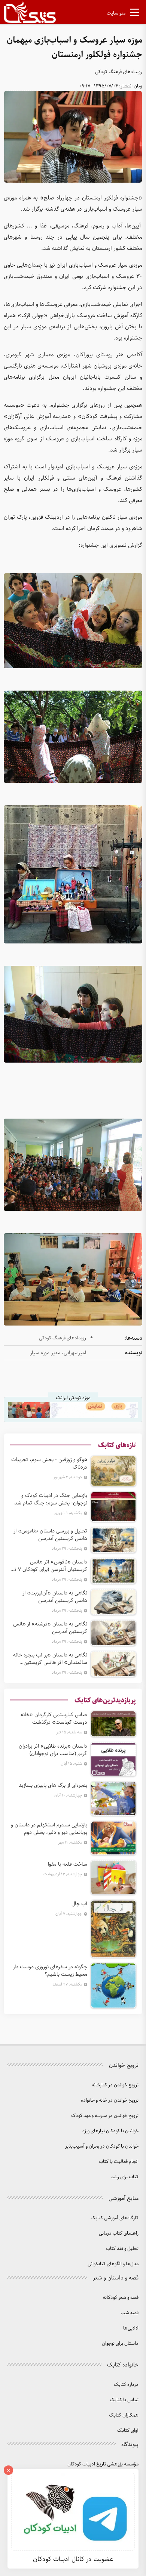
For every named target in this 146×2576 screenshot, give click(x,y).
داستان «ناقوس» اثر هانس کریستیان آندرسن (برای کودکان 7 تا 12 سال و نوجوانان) (50, 1566)
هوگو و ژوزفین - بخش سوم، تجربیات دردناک (49, 1463)
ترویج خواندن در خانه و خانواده (110, 2100)
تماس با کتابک (124, 2400)
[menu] (135, 14)
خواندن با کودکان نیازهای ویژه (110, 2131)
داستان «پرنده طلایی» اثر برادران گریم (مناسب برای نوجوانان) (53, 1750)
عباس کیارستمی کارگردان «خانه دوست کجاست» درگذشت (54, 1718)
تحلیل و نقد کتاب (122, 2249)
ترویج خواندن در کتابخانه (115, 2085)
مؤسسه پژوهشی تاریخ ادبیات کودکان (103, 2464)
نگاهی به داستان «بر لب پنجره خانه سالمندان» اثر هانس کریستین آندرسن (50, 1659)
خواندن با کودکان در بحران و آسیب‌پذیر (102, 2146)
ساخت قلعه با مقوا (68, 1864)
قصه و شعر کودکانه (121, 2298)
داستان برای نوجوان (120, 2343)
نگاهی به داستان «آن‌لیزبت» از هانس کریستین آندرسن (55, 1597)
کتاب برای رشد (125, 2177)
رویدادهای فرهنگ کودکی (119, 72)
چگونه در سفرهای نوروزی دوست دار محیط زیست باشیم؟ (50, 1971)
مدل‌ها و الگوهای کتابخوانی (113, 2264)
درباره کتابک (126, 2385)
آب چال (79, 1904)
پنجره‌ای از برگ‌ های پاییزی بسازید (53, 1785)
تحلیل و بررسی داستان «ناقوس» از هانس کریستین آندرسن (50, 1535)
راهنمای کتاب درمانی (119, 2233)
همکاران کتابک (124, 2415)
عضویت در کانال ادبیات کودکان (73, 2559)
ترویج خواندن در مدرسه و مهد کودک (105, 2116)
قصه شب (130, 2313)
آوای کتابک (128, 2431)
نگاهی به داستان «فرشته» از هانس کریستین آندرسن (50, 1628)
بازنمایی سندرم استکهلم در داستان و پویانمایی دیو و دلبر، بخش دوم (49, 1829)
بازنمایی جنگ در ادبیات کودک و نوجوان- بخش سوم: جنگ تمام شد (51, 1499)
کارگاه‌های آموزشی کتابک (115, 2218)
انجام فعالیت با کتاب (119, 2162)
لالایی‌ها (131, 2328)
